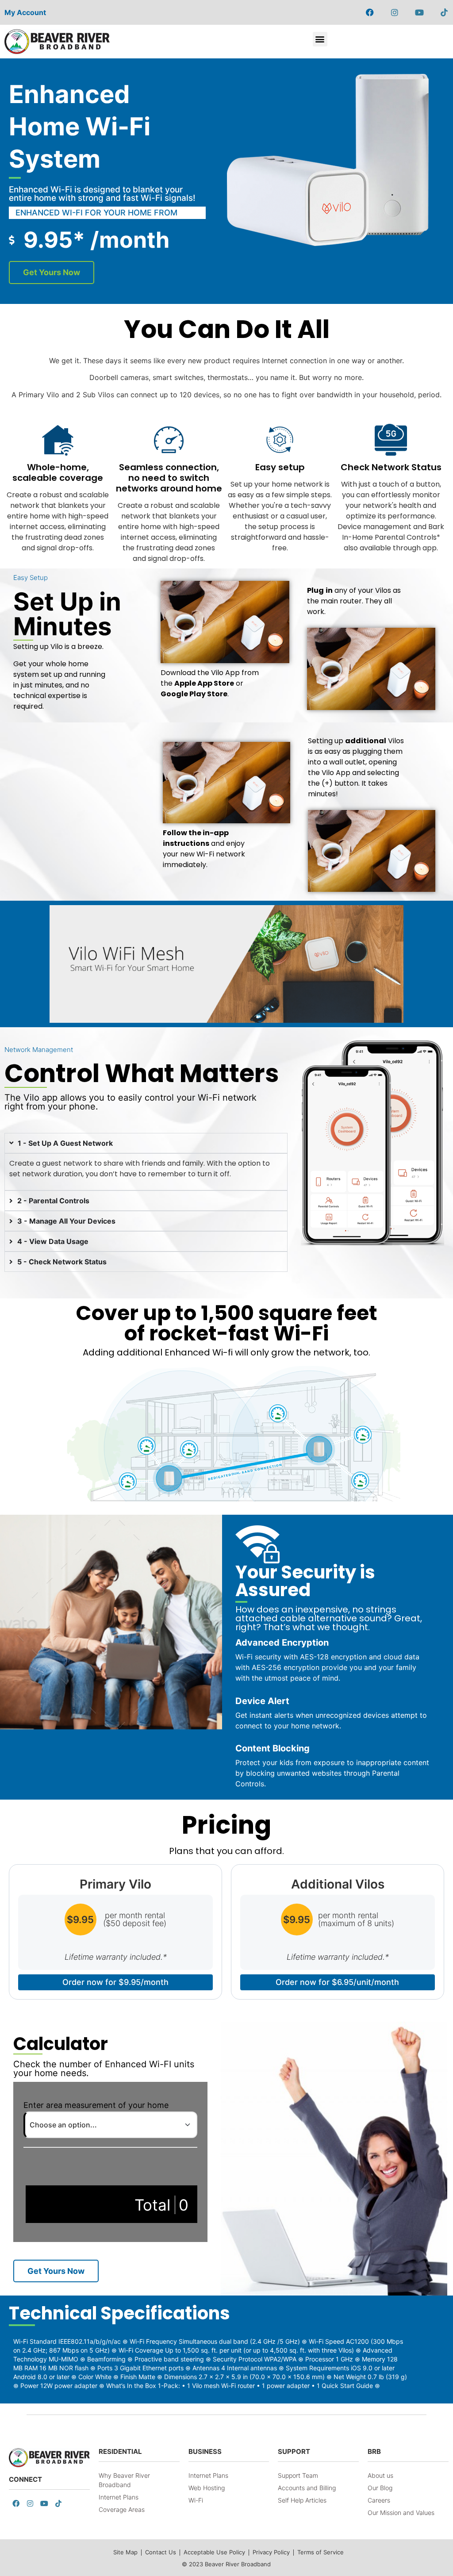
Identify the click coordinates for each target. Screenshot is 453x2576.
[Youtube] (419, 12)
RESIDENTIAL (120, 2451)
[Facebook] (370, 12)
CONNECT (25, 2479)
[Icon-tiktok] (444, 12)
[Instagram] (395, 12)
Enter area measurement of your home (96, 2105)
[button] (320, 39)
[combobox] (110, 2125)
